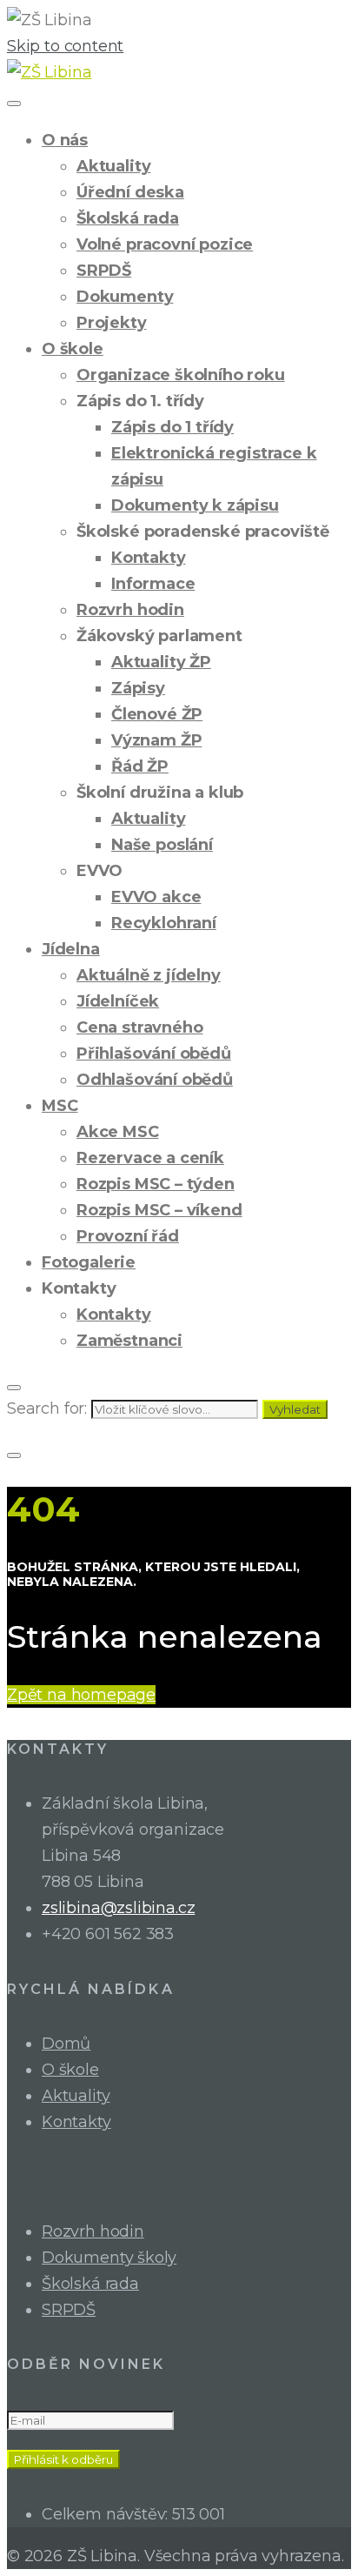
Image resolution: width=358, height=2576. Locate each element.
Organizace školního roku (181, 375)
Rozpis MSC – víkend (159, 1210)
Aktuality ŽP (161, 662)
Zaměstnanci (129, 1341)
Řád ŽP (140, 766)
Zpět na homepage (81, 1695)
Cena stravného (139, 1027)
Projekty (112, 323)
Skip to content (65, 46)
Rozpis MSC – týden (156, 1184)
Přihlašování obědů (154, 1054)
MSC (60, 1106)
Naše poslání (162, 845)
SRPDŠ (104, 271)
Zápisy (138, 688)
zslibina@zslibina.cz (118, 1908)
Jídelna (71, 949)
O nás (65, 140)
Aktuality (113, 166)
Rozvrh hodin (130, 610)
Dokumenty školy (109, 2258)
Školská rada (128, 218)
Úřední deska (130, 192)
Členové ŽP (157, 714)
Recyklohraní (164, 923)
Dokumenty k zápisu (195, 505)
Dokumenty (125, 297)
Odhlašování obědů (155, 1080)
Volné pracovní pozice (165, 244)
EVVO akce (156, 897)
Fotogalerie (89, 1262)
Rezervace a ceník (150, 1158)
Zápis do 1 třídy (172, 427)
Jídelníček (118, 1001)
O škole (73, 349)
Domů (66, 2044)
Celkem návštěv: (107, 2514)
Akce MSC (118, 1132)
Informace (153, 584)
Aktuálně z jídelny (149, 975)
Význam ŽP (156, 740)
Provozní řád (128, 1236)
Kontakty (149, 558)
